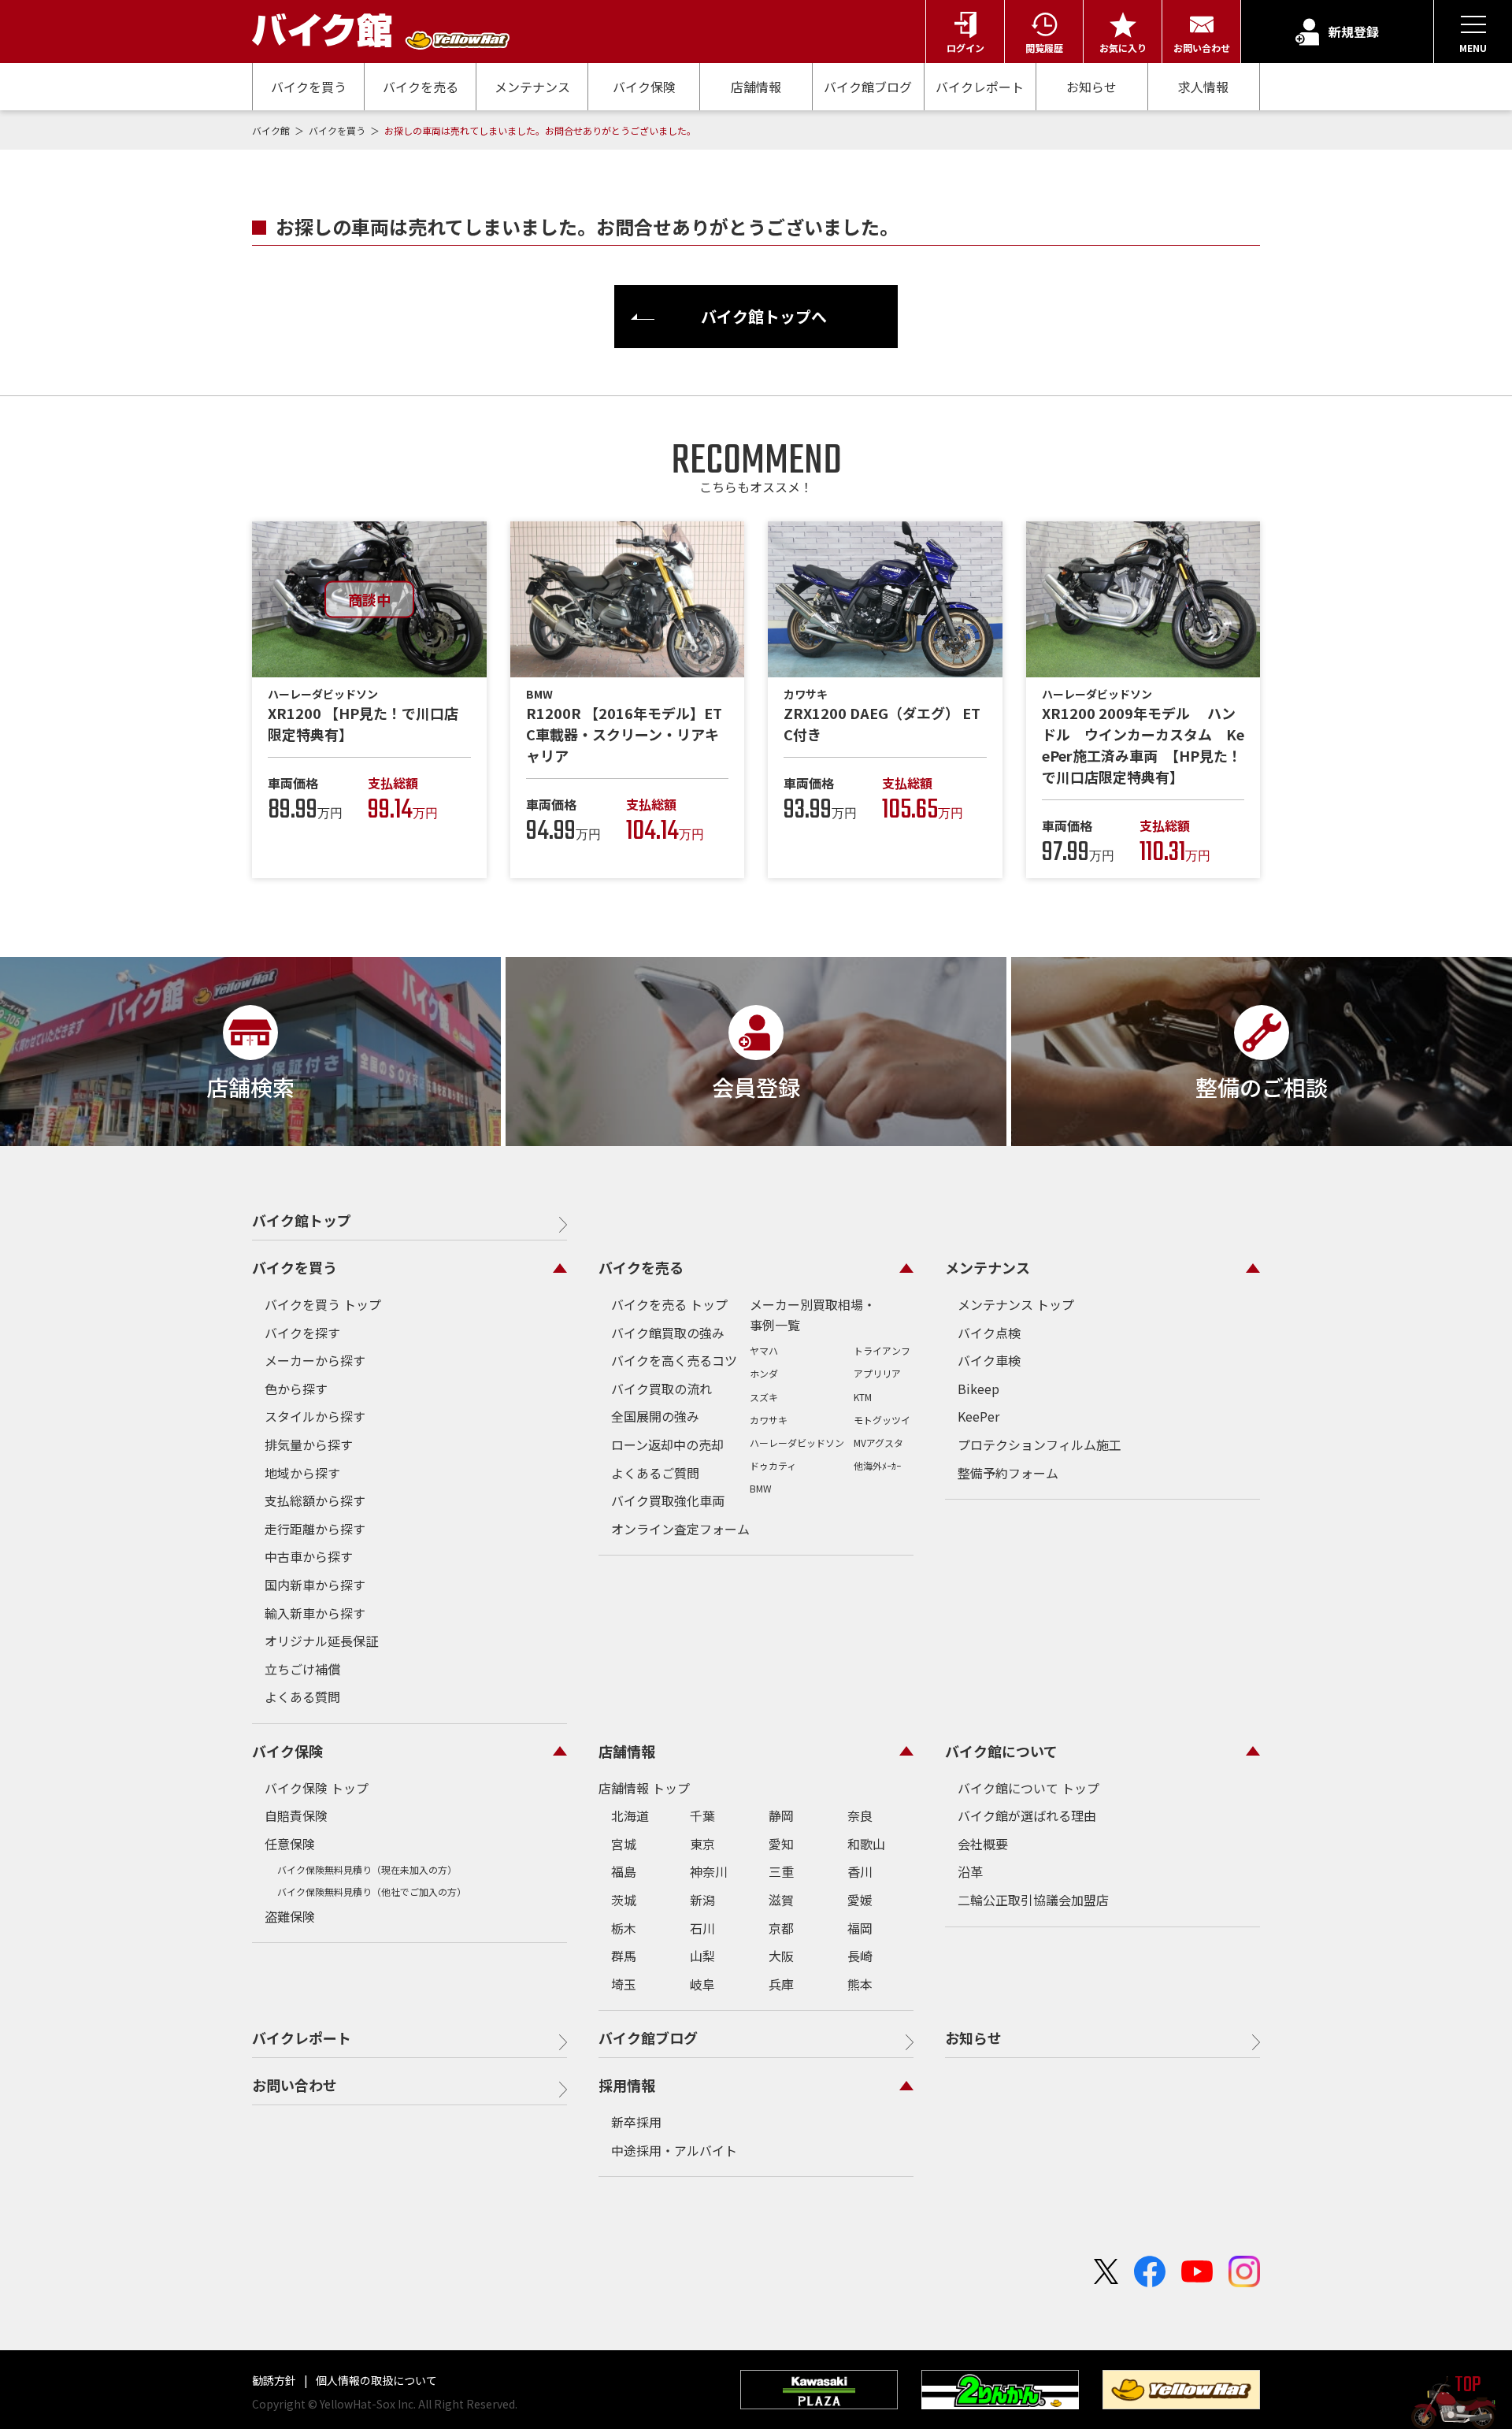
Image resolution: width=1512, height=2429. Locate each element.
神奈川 (709, 1871)
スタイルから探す (315, 1416)
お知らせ (1091, 87)
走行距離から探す (315, 1529)
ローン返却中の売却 (667, 1444)
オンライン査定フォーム (680, 1529)
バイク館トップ (302, 1220)
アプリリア (877, 1373)
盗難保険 (290, 1916)
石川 (702, 1928)
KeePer (978, 1416)
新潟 (702, 1900)
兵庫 (781, 1984)
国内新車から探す (315, 1585)
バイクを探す (302, 1333)
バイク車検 (989, 1360)
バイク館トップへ (764, 316)
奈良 (860, 1815)
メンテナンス (532, 87)
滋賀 (781, 1900)
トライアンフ (882, 1350)
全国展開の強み (655, 1416)
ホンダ (764, 1373)
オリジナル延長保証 (321, 1641)
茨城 (624, 1900)
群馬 (624, 1956)
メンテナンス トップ (1016, 1304)
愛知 (781, 1844)
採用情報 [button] (627, 2085)
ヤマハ (764, 1350)
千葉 (702, 1815)
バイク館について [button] (1001, 1751)
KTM (863, 1397)
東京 (702, 1844)
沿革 (970, 1871)
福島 (624, 1871)
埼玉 (624, 1984)
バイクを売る (421, 87)
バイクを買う (309, 87)
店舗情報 (756, 87)
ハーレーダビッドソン (797, 1443)
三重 (781, 1871)
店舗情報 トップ (644, 1788)
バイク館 (272, 130)
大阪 (781, 1956)
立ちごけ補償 (302, 1669)
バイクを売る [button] (641, 1267)
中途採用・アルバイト (674, 2150)
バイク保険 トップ (317, 1788)
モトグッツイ (882, 1420)
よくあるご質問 (655, 1473)
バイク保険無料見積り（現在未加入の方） (367, 1869)
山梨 (702, 1956)
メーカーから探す (315, 1360)
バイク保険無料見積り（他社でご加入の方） (372, 1891)
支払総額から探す (315, 1500)
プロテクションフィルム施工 (1039, 1444)
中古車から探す (309, 1556)
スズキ (764, 1397)
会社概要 (983, 1844)
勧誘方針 (275, 2380)
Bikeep (978, 1389)
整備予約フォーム (1008, 1473)
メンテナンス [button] (988, 1267)
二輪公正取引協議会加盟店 (1033, 1900)
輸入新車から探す (315, 1613)
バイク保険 (644, 87)
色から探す (296, 1389)
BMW (761, 1488)
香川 (860, 1871)
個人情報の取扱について (375, 2380)
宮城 (624, 1844)
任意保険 (290, 1844)
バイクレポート (980, 87)
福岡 (860, 1928)
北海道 (630, 1815)
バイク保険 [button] (287, 1751)
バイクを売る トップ (669, 1304)
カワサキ (769, 1420)
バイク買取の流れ (661, 1389)
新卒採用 (636, 2122)
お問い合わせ (295, 2085)
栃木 (624, 1928)
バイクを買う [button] (295, 1267)
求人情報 (1203, 87)
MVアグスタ (878, 1443)
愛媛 (860, 1900)
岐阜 (702, 1984)
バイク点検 (989, 1333)
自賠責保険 (296, 1815)
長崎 (860, 1956)
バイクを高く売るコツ (674, 1360)
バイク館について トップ (1028, 1788)
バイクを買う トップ (323, 1304)
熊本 (860, 1984)
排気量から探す (309, 1444)
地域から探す (302, 1473)
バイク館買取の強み (668, 1333)
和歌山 (866, 1844)
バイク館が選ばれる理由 (1027, 1815)
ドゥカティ (773, 1465)
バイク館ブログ (868, 87)
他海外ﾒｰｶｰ (877, 1465)
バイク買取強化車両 (668, 1500)
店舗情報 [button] (627, 1751)
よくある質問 (302, 1697)
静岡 (781, 1815)
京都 (781, 1928)
